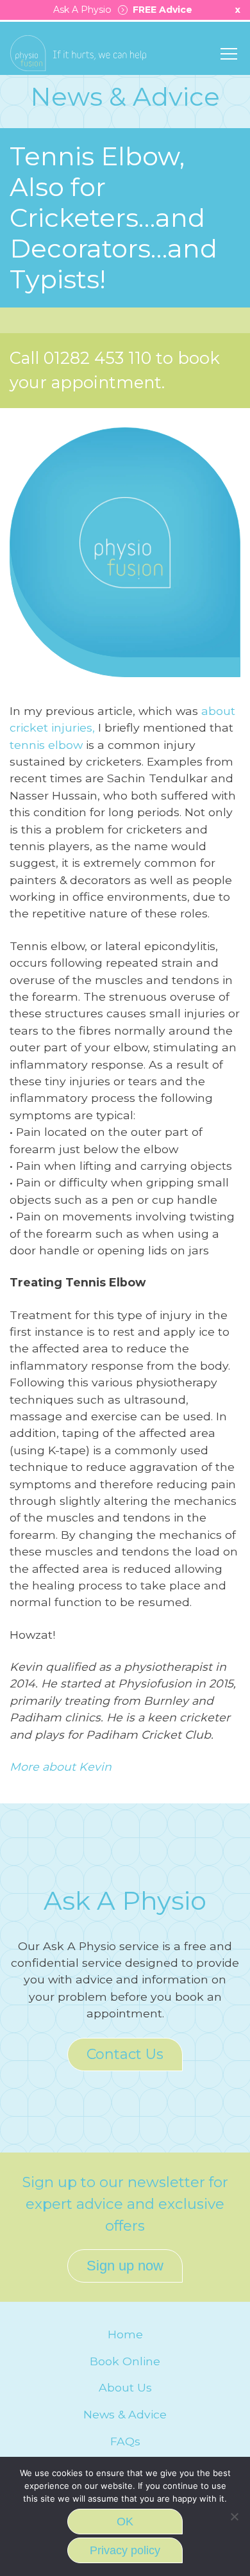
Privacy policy (125, 2550)
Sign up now (125, 2266)
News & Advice (125, 2414)
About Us (125, 2387)
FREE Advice (160, 10)
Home (125, 2334)
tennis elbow (46, 745)
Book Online (125, 2361)
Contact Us (125, 2054)
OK (125, 2522)
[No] (234, 2516)
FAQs (125, 2441)
